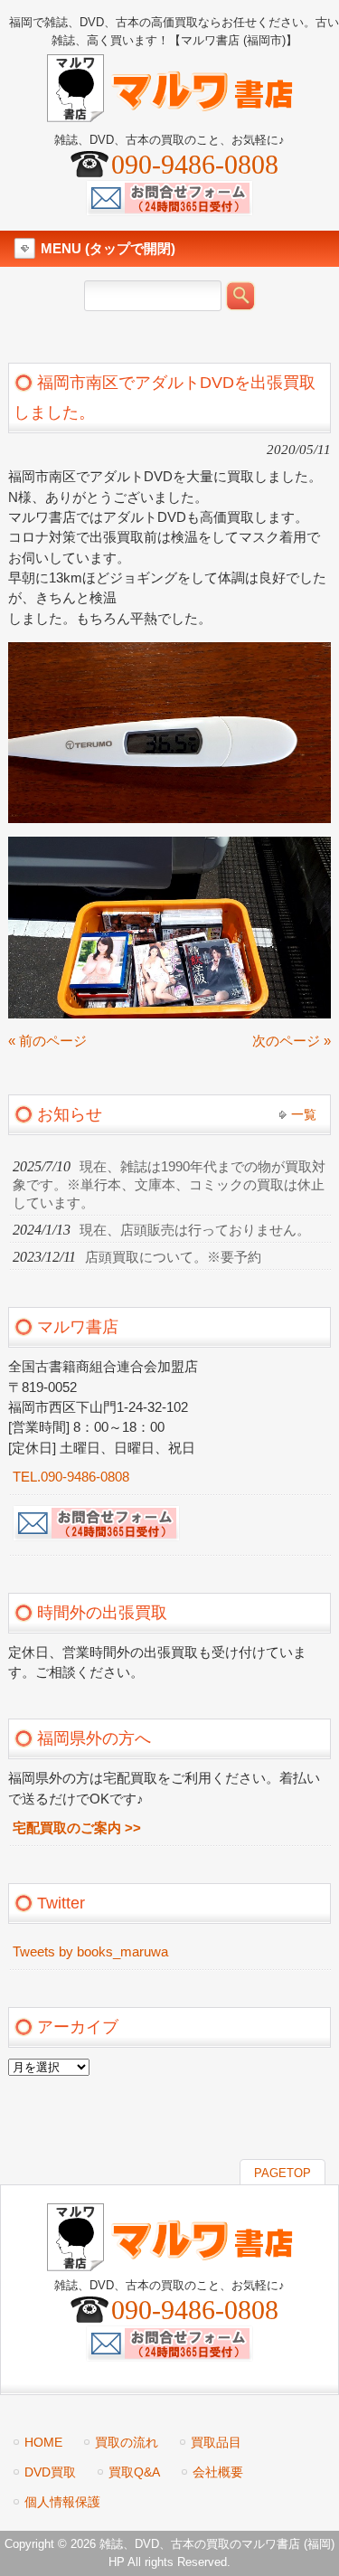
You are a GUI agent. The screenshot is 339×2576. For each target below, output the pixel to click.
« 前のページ (47, 1041)
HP (117, 2562)
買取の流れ (127, 2442)
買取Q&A (134, 2472)
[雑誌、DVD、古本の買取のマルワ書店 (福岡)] (170, 114)
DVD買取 (50, 2472)
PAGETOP (282, 2173)
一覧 (304, 1114)
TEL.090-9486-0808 (71, 1477)
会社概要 (218, 2472)
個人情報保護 (62, 2502)
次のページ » (292, 1041)
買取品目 (216, 2442)
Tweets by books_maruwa (90, 1952)
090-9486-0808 (195, 164)
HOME (43, 2442)
